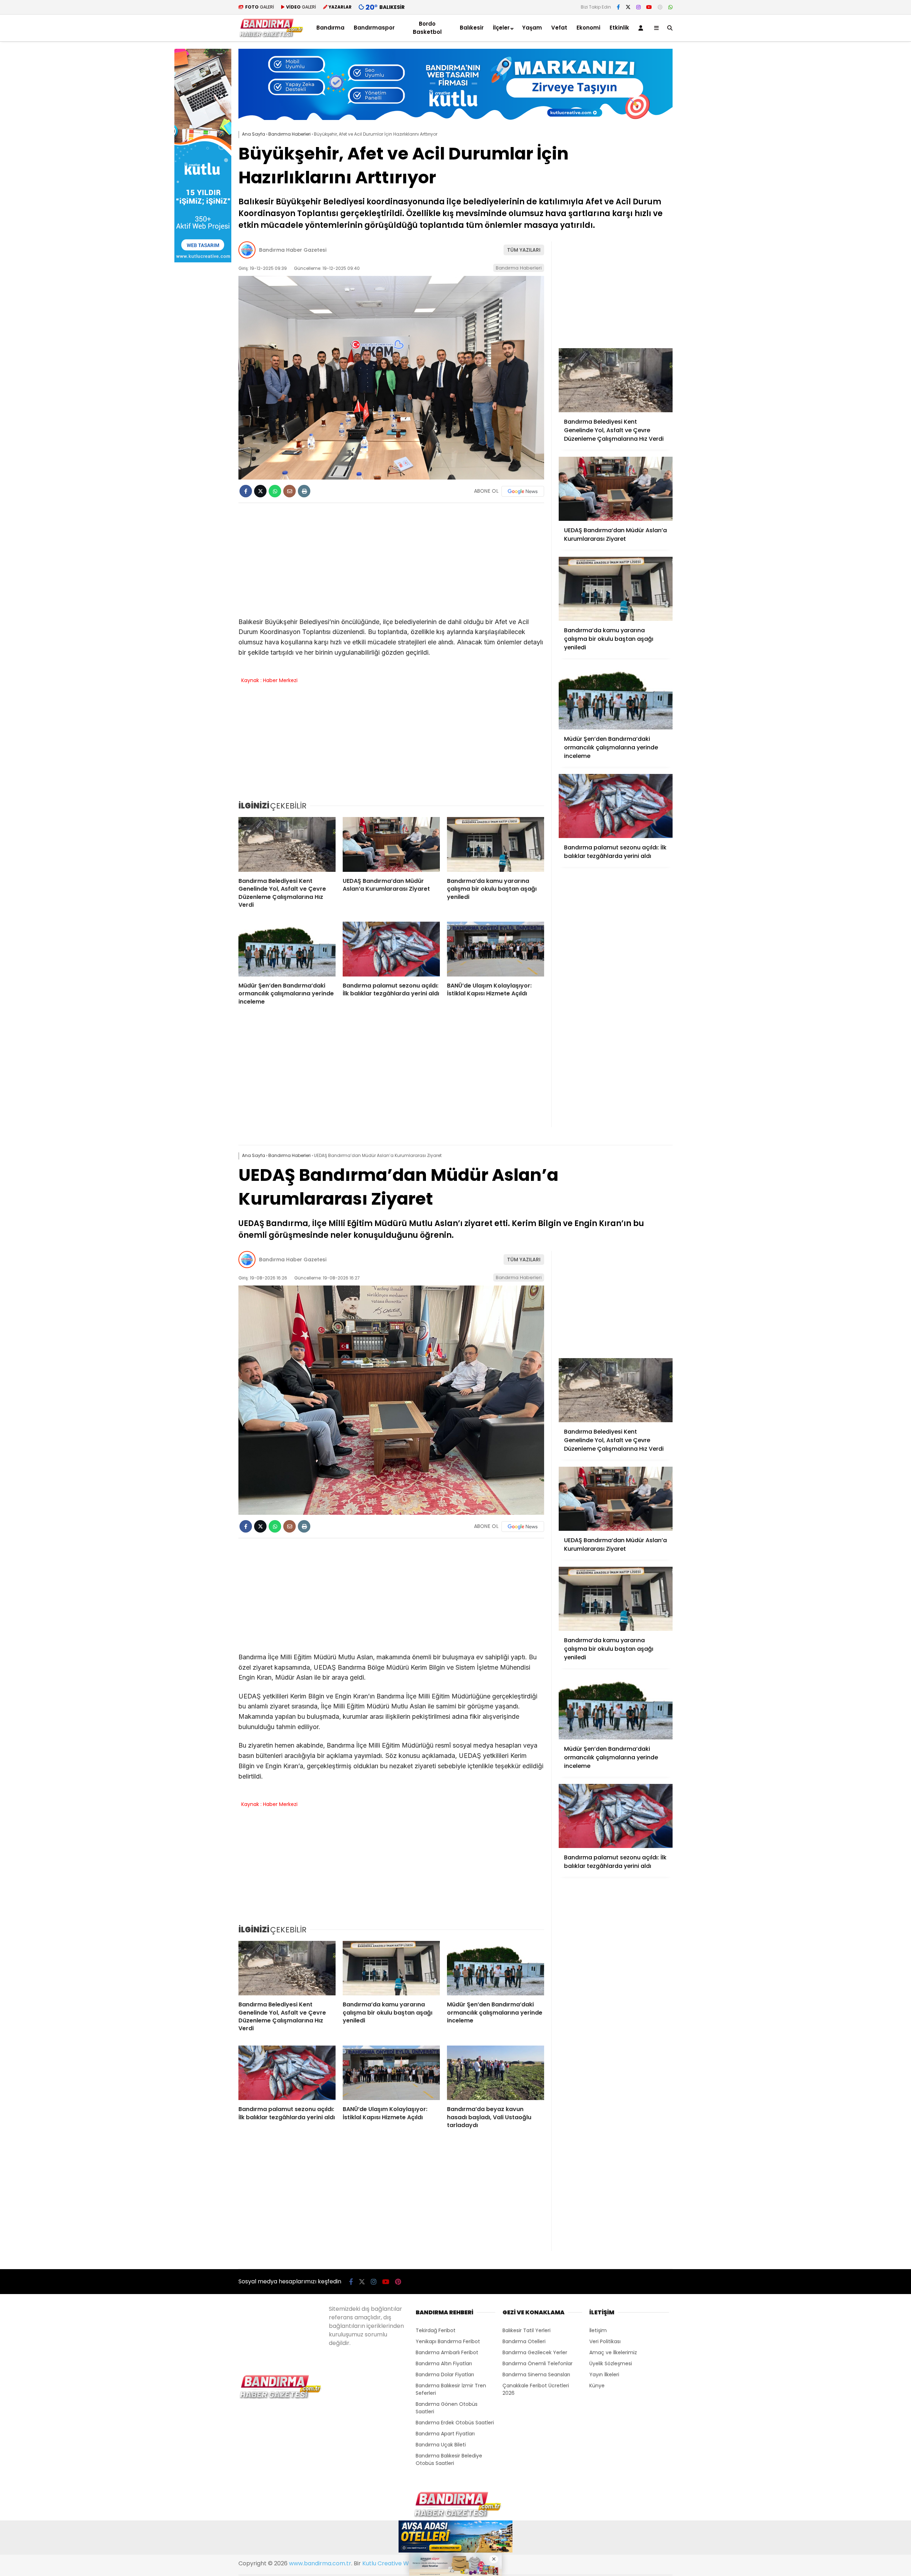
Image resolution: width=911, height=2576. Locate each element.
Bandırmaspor (374, 28)
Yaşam (532, 28)
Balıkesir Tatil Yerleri (526, 2330)
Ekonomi (588, 28)
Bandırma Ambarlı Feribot (447, 2352)
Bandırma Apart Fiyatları (445, 2434)
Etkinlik (619, 28)
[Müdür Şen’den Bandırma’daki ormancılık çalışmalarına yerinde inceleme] (287, 949)
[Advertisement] (708, 156)
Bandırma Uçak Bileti (441, 2445)
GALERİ (260, 7)
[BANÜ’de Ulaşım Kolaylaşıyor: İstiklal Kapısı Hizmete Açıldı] (496, 949)
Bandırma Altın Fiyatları (444, 2363)
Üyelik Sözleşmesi (611, 2363)
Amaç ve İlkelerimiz (613, 2352)
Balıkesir (472, 28)
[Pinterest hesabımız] (660, 7)
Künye (597, 2386)
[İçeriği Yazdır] (304, 491)
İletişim (598, 2330)
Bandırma (330, 28)
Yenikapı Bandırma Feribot (448, 2341)
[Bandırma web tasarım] (203, 261)
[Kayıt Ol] (642, 28)
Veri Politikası (605, 2341)
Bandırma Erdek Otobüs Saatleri (455, 2423)
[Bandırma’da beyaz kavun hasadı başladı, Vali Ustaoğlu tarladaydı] (496, 2073)
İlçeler (501, 28)
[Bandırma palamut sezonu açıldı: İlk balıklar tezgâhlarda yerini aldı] (391, 949)
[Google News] (523, 491)
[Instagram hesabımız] (638, 7)
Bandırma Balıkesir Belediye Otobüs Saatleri (449, 2459)
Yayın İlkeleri (604, 2375)
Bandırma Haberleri (519, 268)
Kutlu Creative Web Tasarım (402, 2563)
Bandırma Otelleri (524, 2341)
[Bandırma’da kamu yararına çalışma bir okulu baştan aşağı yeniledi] (496, 844)
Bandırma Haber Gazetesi (293, 250)
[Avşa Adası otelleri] (455, 2538)
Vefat (559, 28)
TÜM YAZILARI (524, 250)
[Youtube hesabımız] (649, 7)
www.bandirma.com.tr (320, 2563)
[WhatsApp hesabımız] (670, 7)
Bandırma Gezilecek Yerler (535, 2352)
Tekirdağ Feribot (436, 2330)
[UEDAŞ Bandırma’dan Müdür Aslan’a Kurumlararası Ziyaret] (391, 844)
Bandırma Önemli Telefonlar (538, 2363)
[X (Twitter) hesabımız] (628, 7)
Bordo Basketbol (427, 28)
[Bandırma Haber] (271, 36)
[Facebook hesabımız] (618, 7)
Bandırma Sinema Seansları (536, 2375)
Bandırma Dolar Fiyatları (445, 2375)
